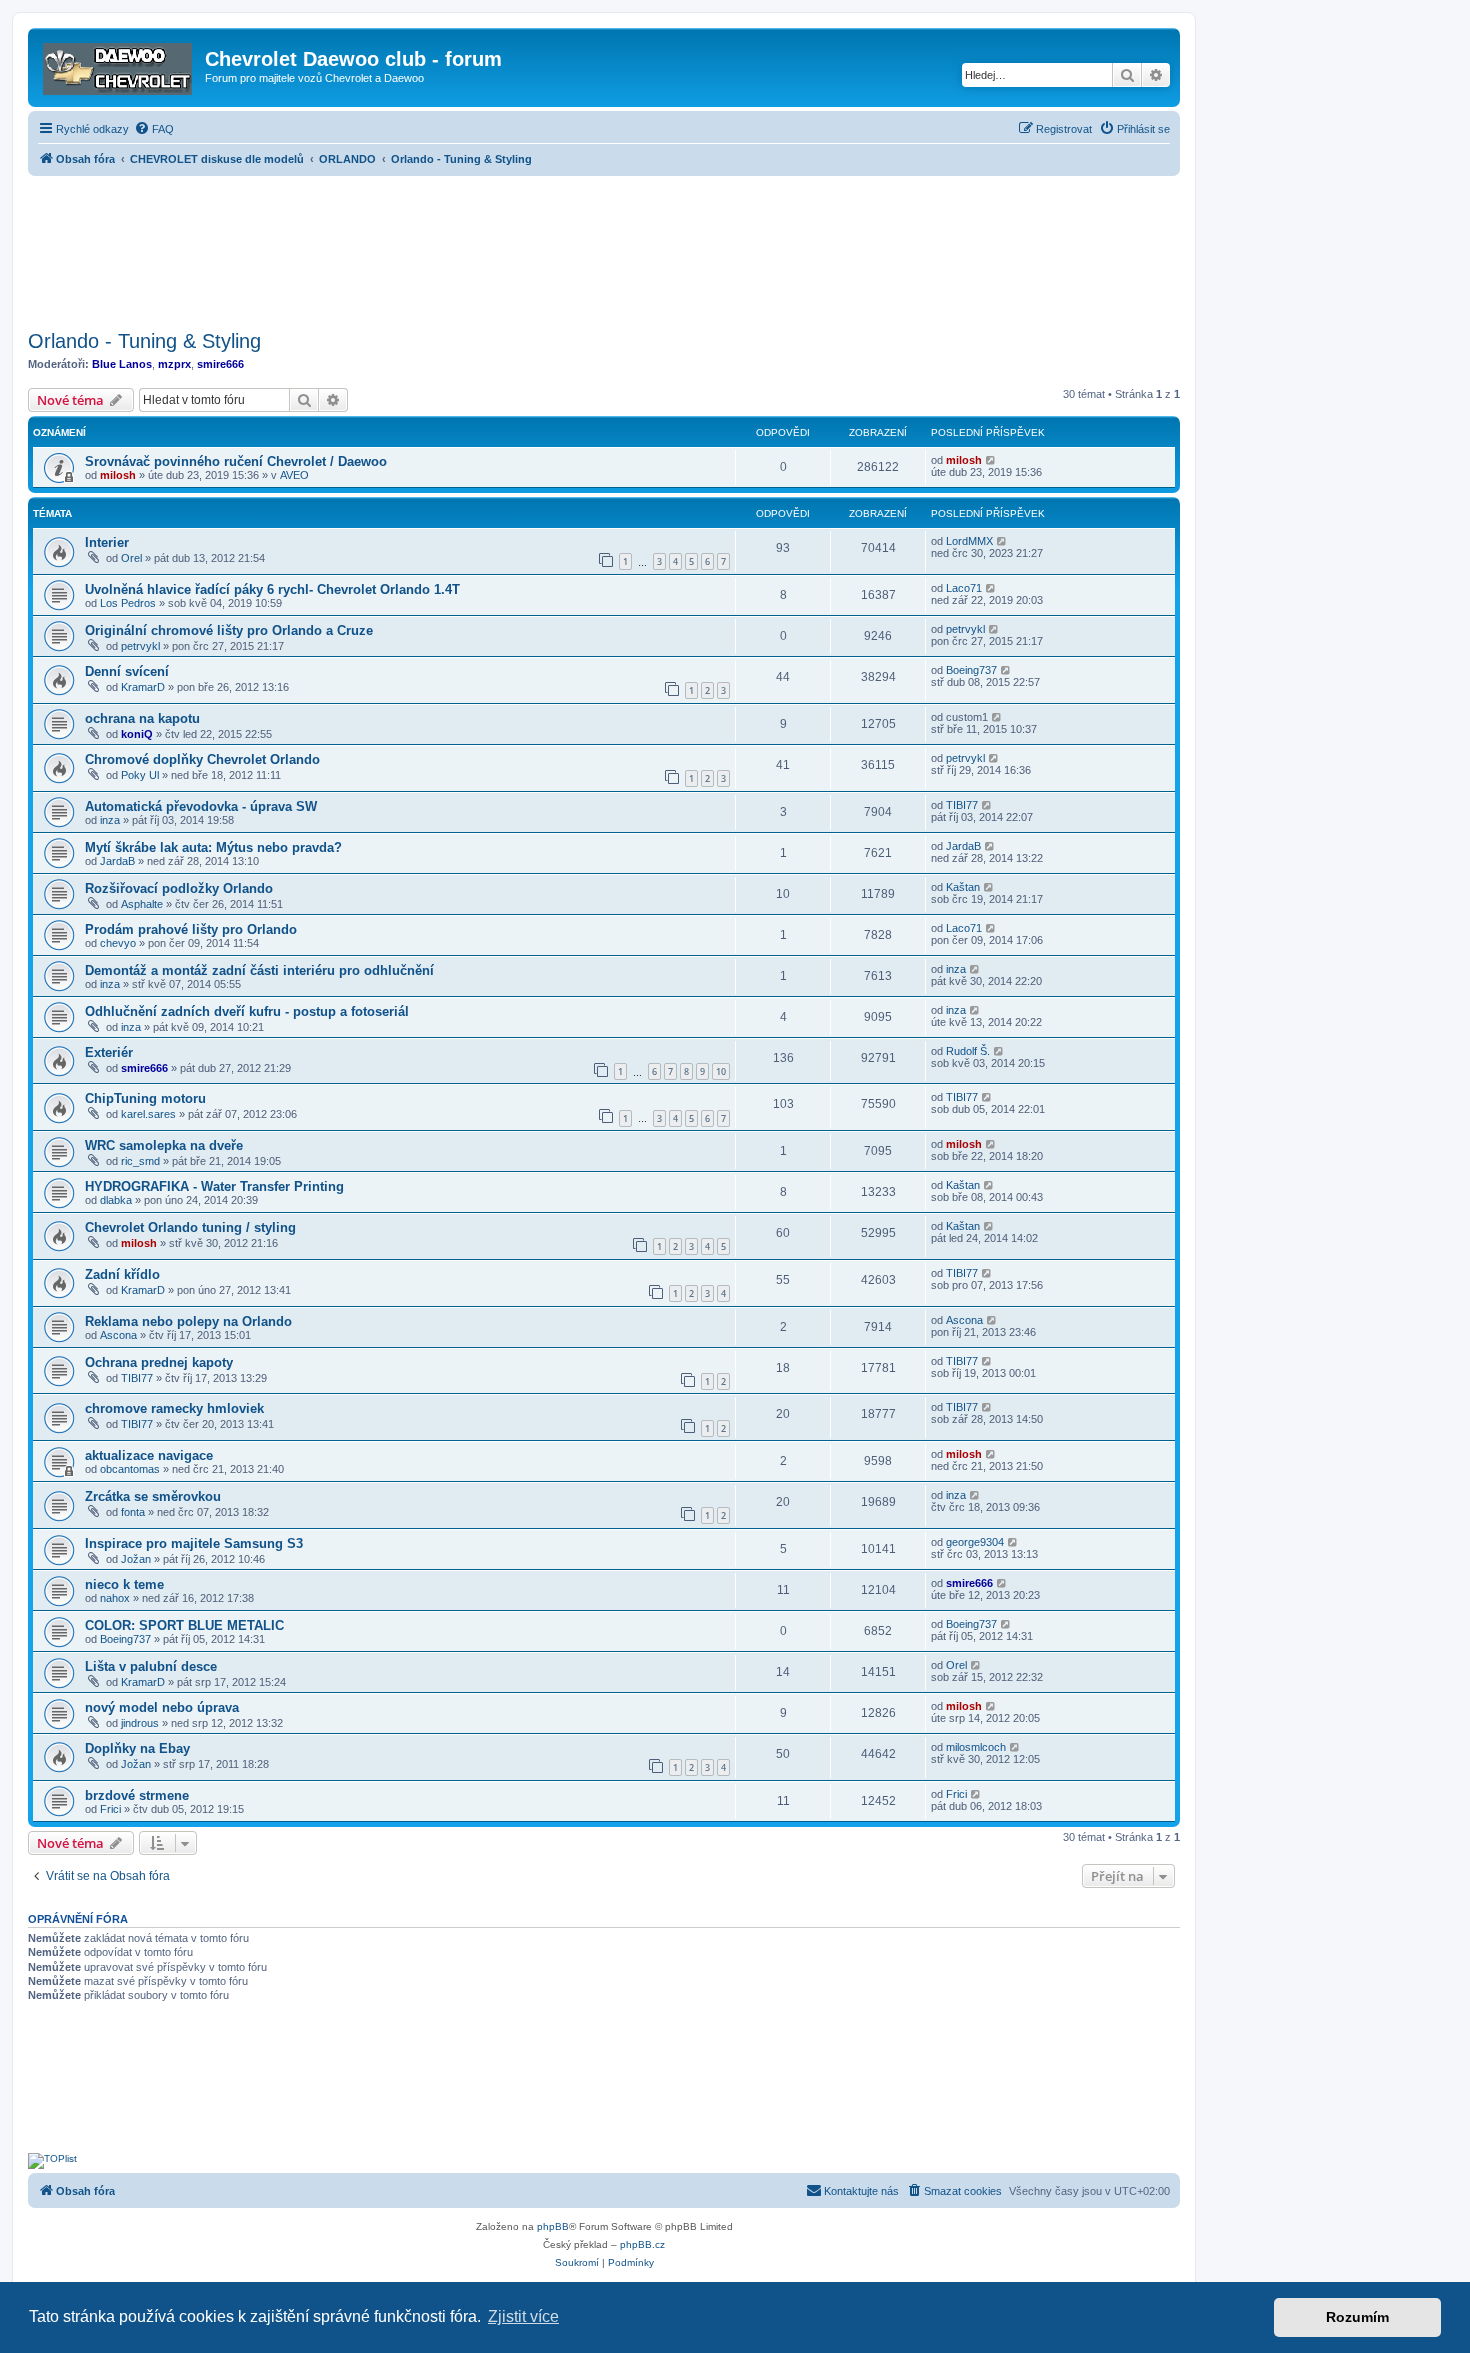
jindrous (140, 1723)
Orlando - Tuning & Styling (144, 341)
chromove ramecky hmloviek (174, 1408)
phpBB (553, 2226)
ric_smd (140, 1161)
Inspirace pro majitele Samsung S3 (194, 1543)
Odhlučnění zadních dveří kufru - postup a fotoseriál (247, 1011)
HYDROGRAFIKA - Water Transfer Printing (214, 1186)
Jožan (136, 1559)
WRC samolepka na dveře (164, 1145)
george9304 (975, 1542)
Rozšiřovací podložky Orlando (179, 888)
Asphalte (142, 904)
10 (721, 1071)
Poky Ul (140, 775)
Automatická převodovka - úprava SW (201, 806)
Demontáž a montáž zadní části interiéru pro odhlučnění (259, 970)
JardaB (117, 861)
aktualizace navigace (149, 1455)
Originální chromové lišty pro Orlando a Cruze (229, 630)
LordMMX (969, 541)
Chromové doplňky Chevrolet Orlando (202, 759)
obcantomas (130, 1469)
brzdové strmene (137, 1795)
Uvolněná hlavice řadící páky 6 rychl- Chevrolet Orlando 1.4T (272, 589)
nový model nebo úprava (162, 1707)
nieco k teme (124, 1584)
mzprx (174, 364)
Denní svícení (127, 671)
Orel (131, 558)
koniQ (137, 734)
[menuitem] (154, 129)
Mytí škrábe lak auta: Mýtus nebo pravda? (213, 847)
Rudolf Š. (968, 1051)
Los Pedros (128, 603)
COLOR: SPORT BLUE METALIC (184, 1625)
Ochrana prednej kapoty (159, 1362)
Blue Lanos (122, 364)
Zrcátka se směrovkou (153, 1496)
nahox (115, 1598)
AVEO (294, 475)
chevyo (118, 943)
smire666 (220, 364)
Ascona (118, 1335)
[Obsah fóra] (119, 65)
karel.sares (148, 1114)
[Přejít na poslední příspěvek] (991, 460)
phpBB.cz (642, 2244)
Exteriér (109, 1052)
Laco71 (964, 588)
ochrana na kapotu (142, 718)
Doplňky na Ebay (137, 1748)
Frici (110, 1809)
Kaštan (963, 887)
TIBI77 (962, 805)
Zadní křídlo (122, 1274)
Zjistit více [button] (523, 2316)
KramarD (143, 687)
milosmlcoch (976, 1747)
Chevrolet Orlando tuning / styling (190, 1227)
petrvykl (140, 646)
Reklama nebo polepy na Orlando (188, 1321)
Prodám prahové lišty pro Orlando (191, 929)
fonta (133, 1512)
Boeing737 (971, 670)
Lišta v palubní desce (151, 1666)
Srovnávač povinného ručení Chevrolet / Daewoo (236, 461)
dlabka (116, 1200)
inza (110, 820)
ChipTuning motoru (145, 1098)
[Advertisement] (604, 247)
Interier (107, 542)
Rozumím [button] (1357, 2317)
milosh (118, 475)
